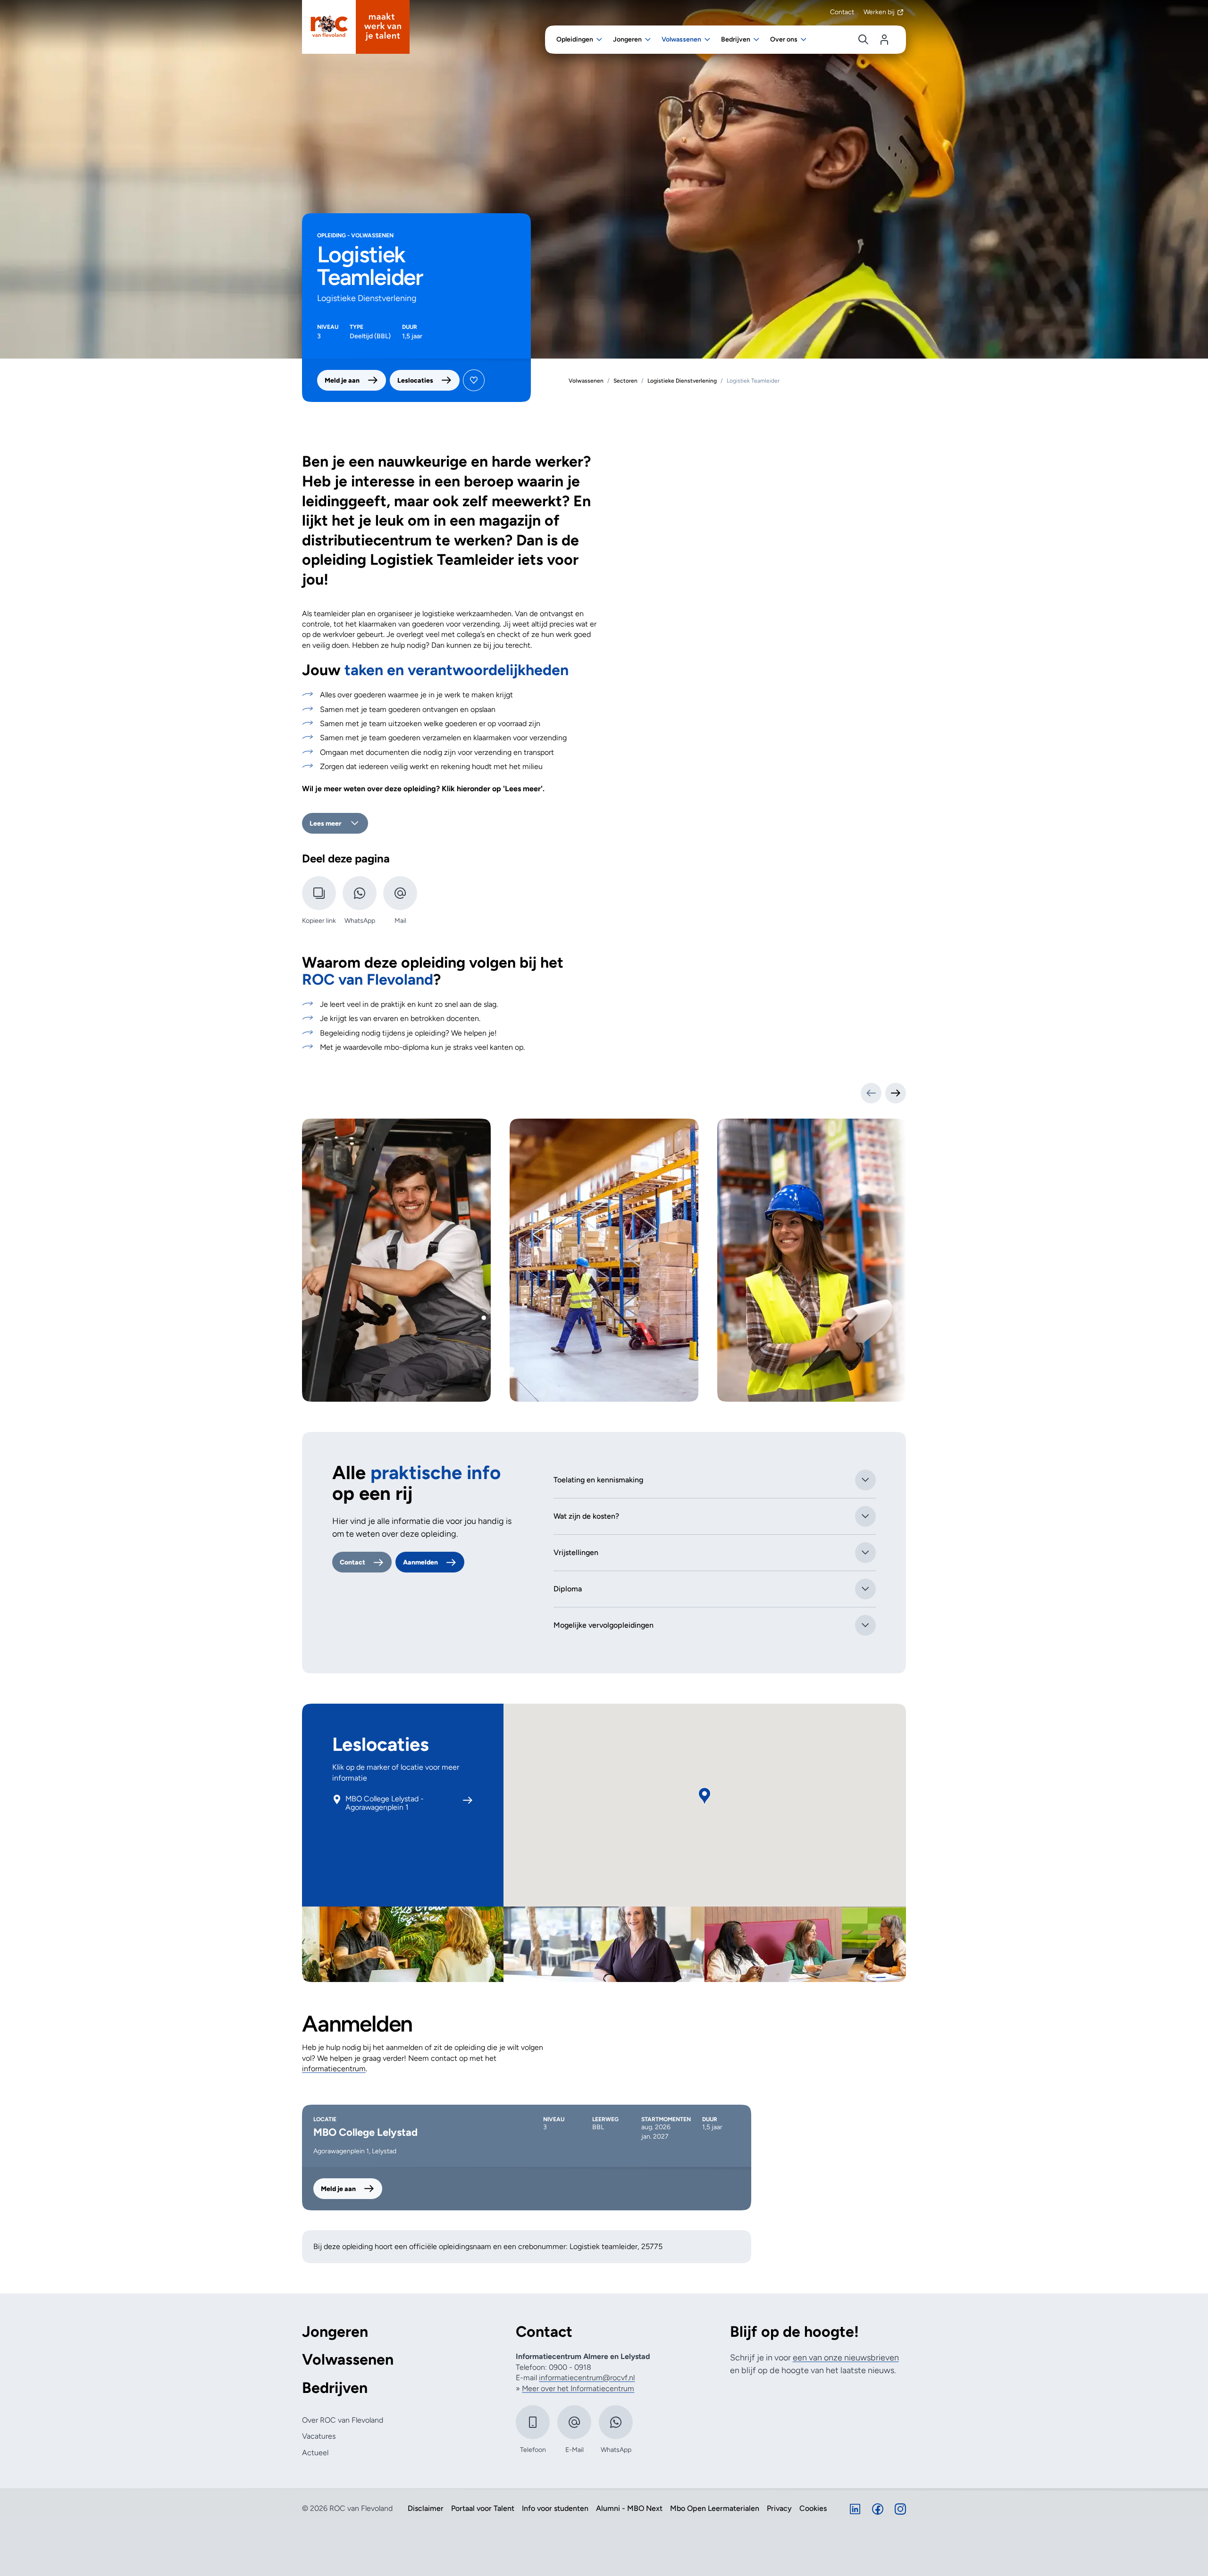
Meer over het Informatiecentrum (578, 2388)
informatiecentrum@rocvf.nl (587, 2378)
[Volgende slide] (896, 1093)
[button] (705, 1796)
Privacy (779, 2509)
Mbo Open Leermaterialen (715, 2509)
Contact (842, 12)
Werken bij (879, 12)
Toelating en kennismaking (598, 1480)
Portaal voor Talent (483, 2509)
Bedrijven (335, 2388)
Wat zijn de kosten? (586, 1516)
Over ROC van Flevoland (343, 2420)
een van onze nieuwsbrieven (846, 2358)
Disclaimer (426, 2509)
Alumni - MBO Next (629, 2509)
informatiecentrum (334, 2069)
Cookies (813, 2509)
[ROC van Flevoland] (356, 27)
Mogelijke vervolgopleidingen (604, 1625)
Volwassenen (348, 2360)
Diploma (568, 1589)
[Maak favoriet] (474, 380)
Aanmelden (420, 1562)
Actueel (315, 2453)
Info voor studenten (555, 2509)
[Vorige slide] (871, 1093)
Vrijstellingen (576, 1552)
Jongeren (335, 2332)
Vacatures (319, 2436)
